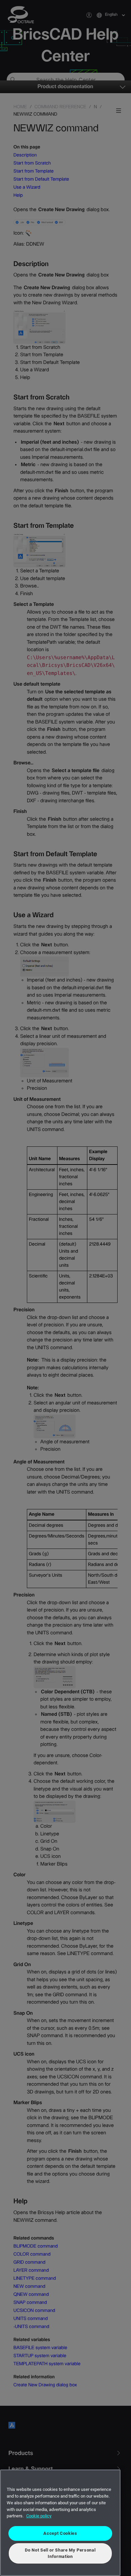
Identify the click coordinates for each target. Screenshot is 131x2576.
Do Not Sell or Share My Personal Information (60, 2553)
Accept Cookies (60, 2533)
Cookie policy (39, 2516)
